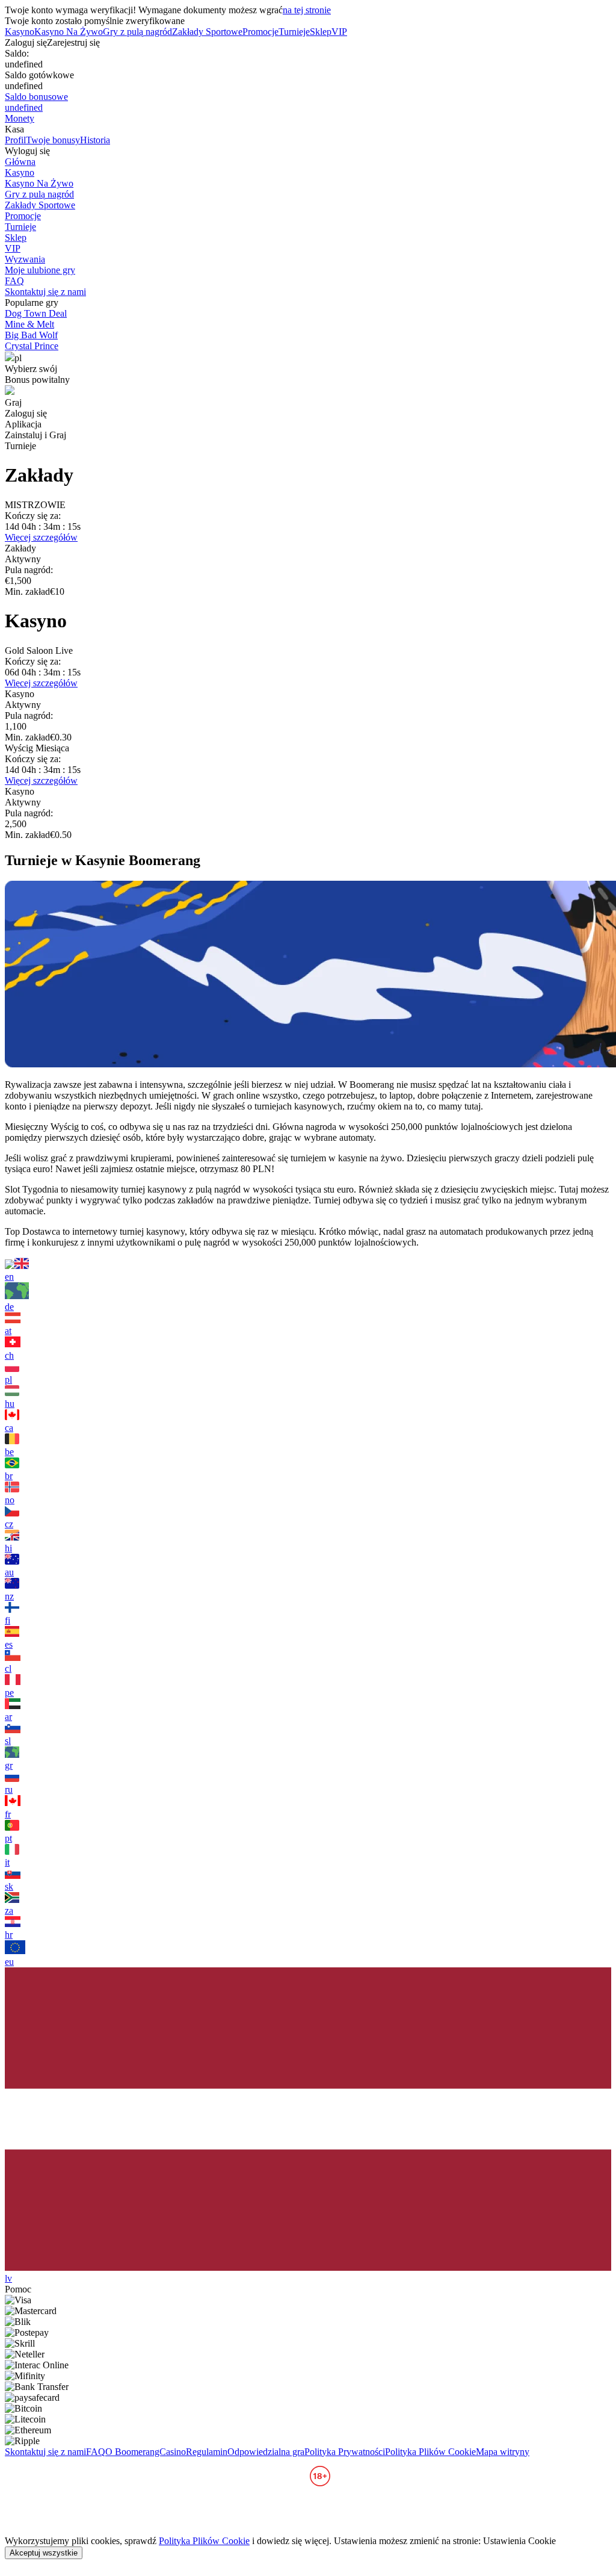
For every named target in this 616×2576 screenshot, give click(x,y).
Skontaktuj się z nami (45, 292)
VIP (339, 32)
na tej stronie (307, 10)
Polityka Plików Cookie (430, 2452)
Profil (15, 140)
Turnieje (294, 32)
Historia (95, 140)
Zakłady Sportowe (207, 32)
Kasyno (20, 32)
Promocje (260, 32)
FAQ (14, 281)
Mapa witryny (503, 2452)
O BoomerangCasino (146, 2452)
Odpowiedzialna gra (266, 2452)
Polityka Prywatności (345, 2452)
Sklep (321, 32)
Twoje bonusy (53, 140)
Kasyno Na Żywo (69, 32)
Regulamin (207, 2452)
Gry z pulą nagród (137, 32)
